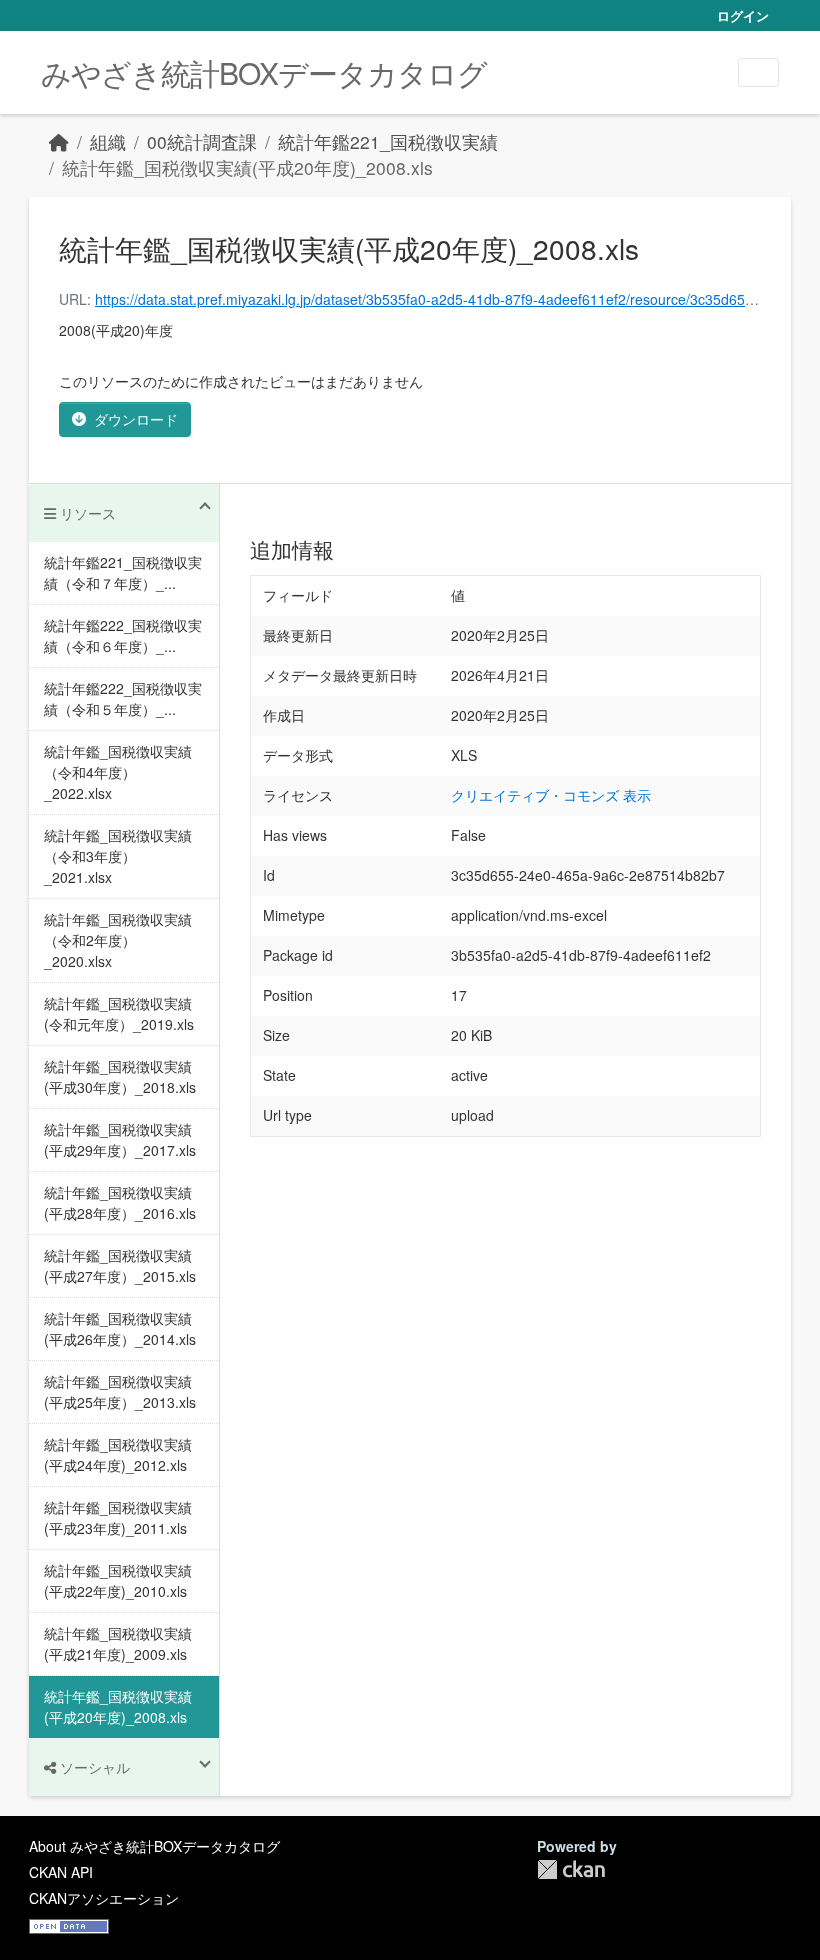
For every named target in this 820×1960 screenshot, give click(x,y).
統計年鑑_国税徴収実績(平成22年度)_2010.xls (118, 1580)
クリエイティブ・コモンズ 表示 (551, 795)
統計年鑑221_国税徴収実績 (388, 141)
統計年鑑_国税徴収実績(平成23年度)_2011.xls (118, 1517)
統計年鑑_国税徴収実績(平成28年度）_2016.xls (120, 1202)
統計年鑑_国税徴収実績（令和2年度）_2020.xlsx (118, 940)
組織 (108, 141)
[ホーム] (59, 141)
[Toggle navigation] (758, 72)
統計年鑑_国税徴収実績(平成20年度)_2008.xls (247, 167)
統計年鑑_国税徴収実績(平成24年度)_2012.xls (118, 1454)
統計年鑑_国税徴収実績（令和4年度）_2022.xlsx (118, 772)
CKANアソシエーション (104, 1898)
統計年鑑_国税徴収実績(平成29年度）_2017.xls (120, 1139)
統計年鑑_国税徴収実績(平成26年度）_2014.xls (120, 1328)
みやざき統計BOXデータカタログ (264, 72)
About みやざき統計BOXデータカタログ (154, 1846)
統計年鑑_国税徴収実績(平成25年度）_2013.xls (120, 1391)
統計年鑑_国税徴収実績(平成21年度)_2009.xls (118, 1643)
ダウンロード (136, 419)
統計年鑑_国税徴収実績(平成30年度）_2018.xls (120, 1076)
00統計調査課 (202, 141)
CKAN (571, 1869)
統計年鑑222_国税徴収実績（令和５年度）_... (123, 698)
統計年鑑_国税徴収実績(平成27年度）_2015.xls (120, 1265)
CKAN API (61, 1872)
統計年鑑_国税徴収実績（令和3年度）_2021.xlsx (118, 856)
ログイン (743, 15)
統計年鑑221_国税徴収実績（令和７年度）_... (123, 572)
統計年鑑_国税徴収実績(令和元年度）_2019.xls (119, 1013)
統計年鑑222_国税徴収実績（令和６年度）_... (123, 635)
